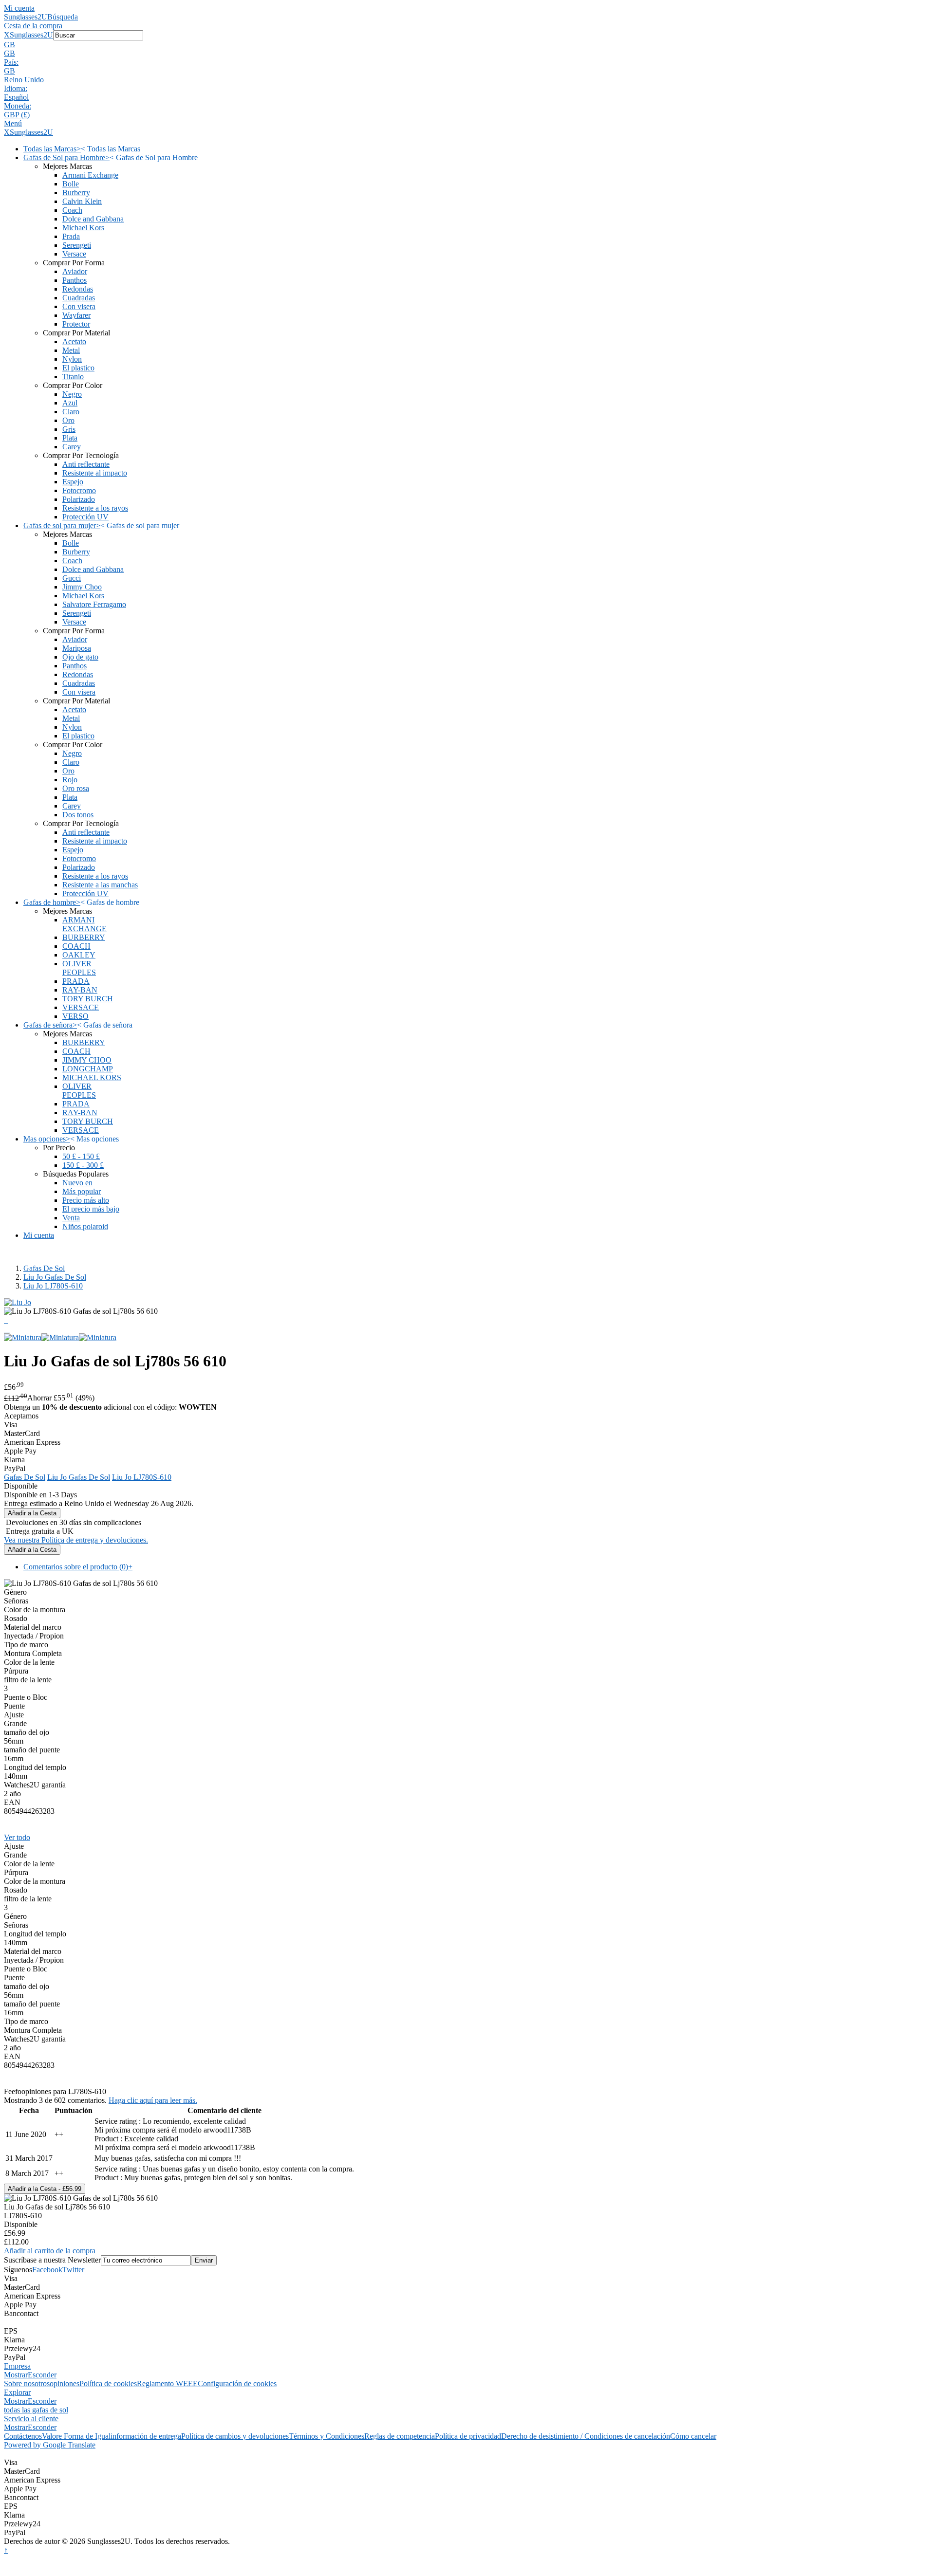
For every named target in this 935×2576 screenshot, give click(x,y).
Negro (72, 394)
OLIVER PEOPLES (79, 968)
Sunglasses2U (26, 17)
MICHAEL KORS (92, 1077)
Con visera (79, 306)
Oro (68, 420)
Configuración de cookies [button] (237, 2383)
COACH (76, 946)
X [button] (7, 35)
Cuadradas (79, 298)
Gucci (72, 578)
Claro (71, 412)
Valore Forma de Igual (76, 2436)
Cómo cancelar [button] (693, 2436)
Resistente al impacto (95, 473)
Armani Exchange (90, 175)
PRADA (76, 981)
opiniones (65, 2383)
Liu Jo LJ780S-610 (53, 1286)
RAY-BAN (80, 990)
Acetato (74, 341)
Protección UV (85, 517)
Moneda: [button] (18, 106)
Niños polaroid (85, 1226)
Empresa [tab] (17, 2366)
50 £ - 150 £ (81, 1156)
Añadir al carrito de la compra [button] (50, 2251)
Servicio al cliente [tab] (31, 2419)
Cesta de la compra (33, 26)
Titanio (73, 377)
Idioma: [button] (16, 88)
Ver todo (17, 1837)
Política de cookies (108, 2383)
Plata (70, 438)
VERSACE (81, 1007)
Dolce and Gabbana (93, 219)
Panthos (75, 280)
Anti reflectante (86, 464)
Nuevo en (77, 1183)
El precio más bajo (91, 1209)
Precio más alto (86, 1200)
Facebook (47, 2270)
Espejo (73, 482)
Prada (71, 236)
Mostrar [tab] (16, 2375)
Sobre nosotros (27, 2383)
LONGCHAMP (88, 1069)
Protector (76, 324)
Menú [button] (13, 123)
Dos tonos (78, 815)
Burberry (76, 193)
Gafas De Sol (44, 1268)
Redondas (78, 289)
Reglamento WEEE (167, 2383)
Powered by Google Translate (50, 2445)
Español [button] (16, 97)
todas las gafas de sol (36, 2410)
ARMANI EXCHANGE (84, 924)
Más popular (82, 1191)
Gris (69, 429)
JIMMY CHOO (87, 1060)
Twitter (73, 2270)
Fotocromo (79, 490)
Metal (71, 350)
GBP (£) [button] (17, 115)
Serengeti (77, 245)
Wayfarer (76, 315)
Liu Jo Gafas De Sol (55, 1277)
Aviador (75, 271)
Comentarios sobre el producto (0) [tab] (78, 1567)
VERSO (75, 1016)
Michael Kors (83, 228)
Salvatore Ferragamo (94, 604)
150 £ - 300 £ (83, 1165)
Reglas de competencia (400, 2436)
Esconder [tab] (42, 2375)
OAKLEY (79, 955)
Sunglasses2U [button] (31, 35)
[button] (467, 45)
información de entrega (146, 2436)
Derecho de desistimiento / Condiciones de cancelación (586, 2436)
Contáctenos (23, 2436)
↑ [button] (6, 2550)
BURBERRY (84, 937)
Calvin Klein (82, 201)
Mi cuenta (19, 8)
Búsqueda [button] (63, 17)
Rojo (70, 780)
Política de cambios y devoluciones (235, 2436)
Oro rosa (76, 788)
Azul (70, 403)
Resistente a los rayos (95, 508)
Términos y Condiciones (327, 2436)
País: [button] (11, 62)
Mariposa (77, 648)
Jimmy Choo (82, 587)
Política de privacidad (468, 2436)
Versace (74, 254)
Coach (72, 210)
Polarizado (79, 499)
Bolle (71, 184)
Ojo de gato (80, 657)
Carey (72, 447)
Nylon (72, 359)
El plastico (78, 368)
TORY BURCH (88, 999)
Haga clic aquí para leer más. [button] (153, 2100)
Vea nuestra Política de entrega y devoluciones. (76, 1540)
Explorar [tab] (17, 2392)
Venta (71, 1218)
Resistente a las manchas (100, 885)
